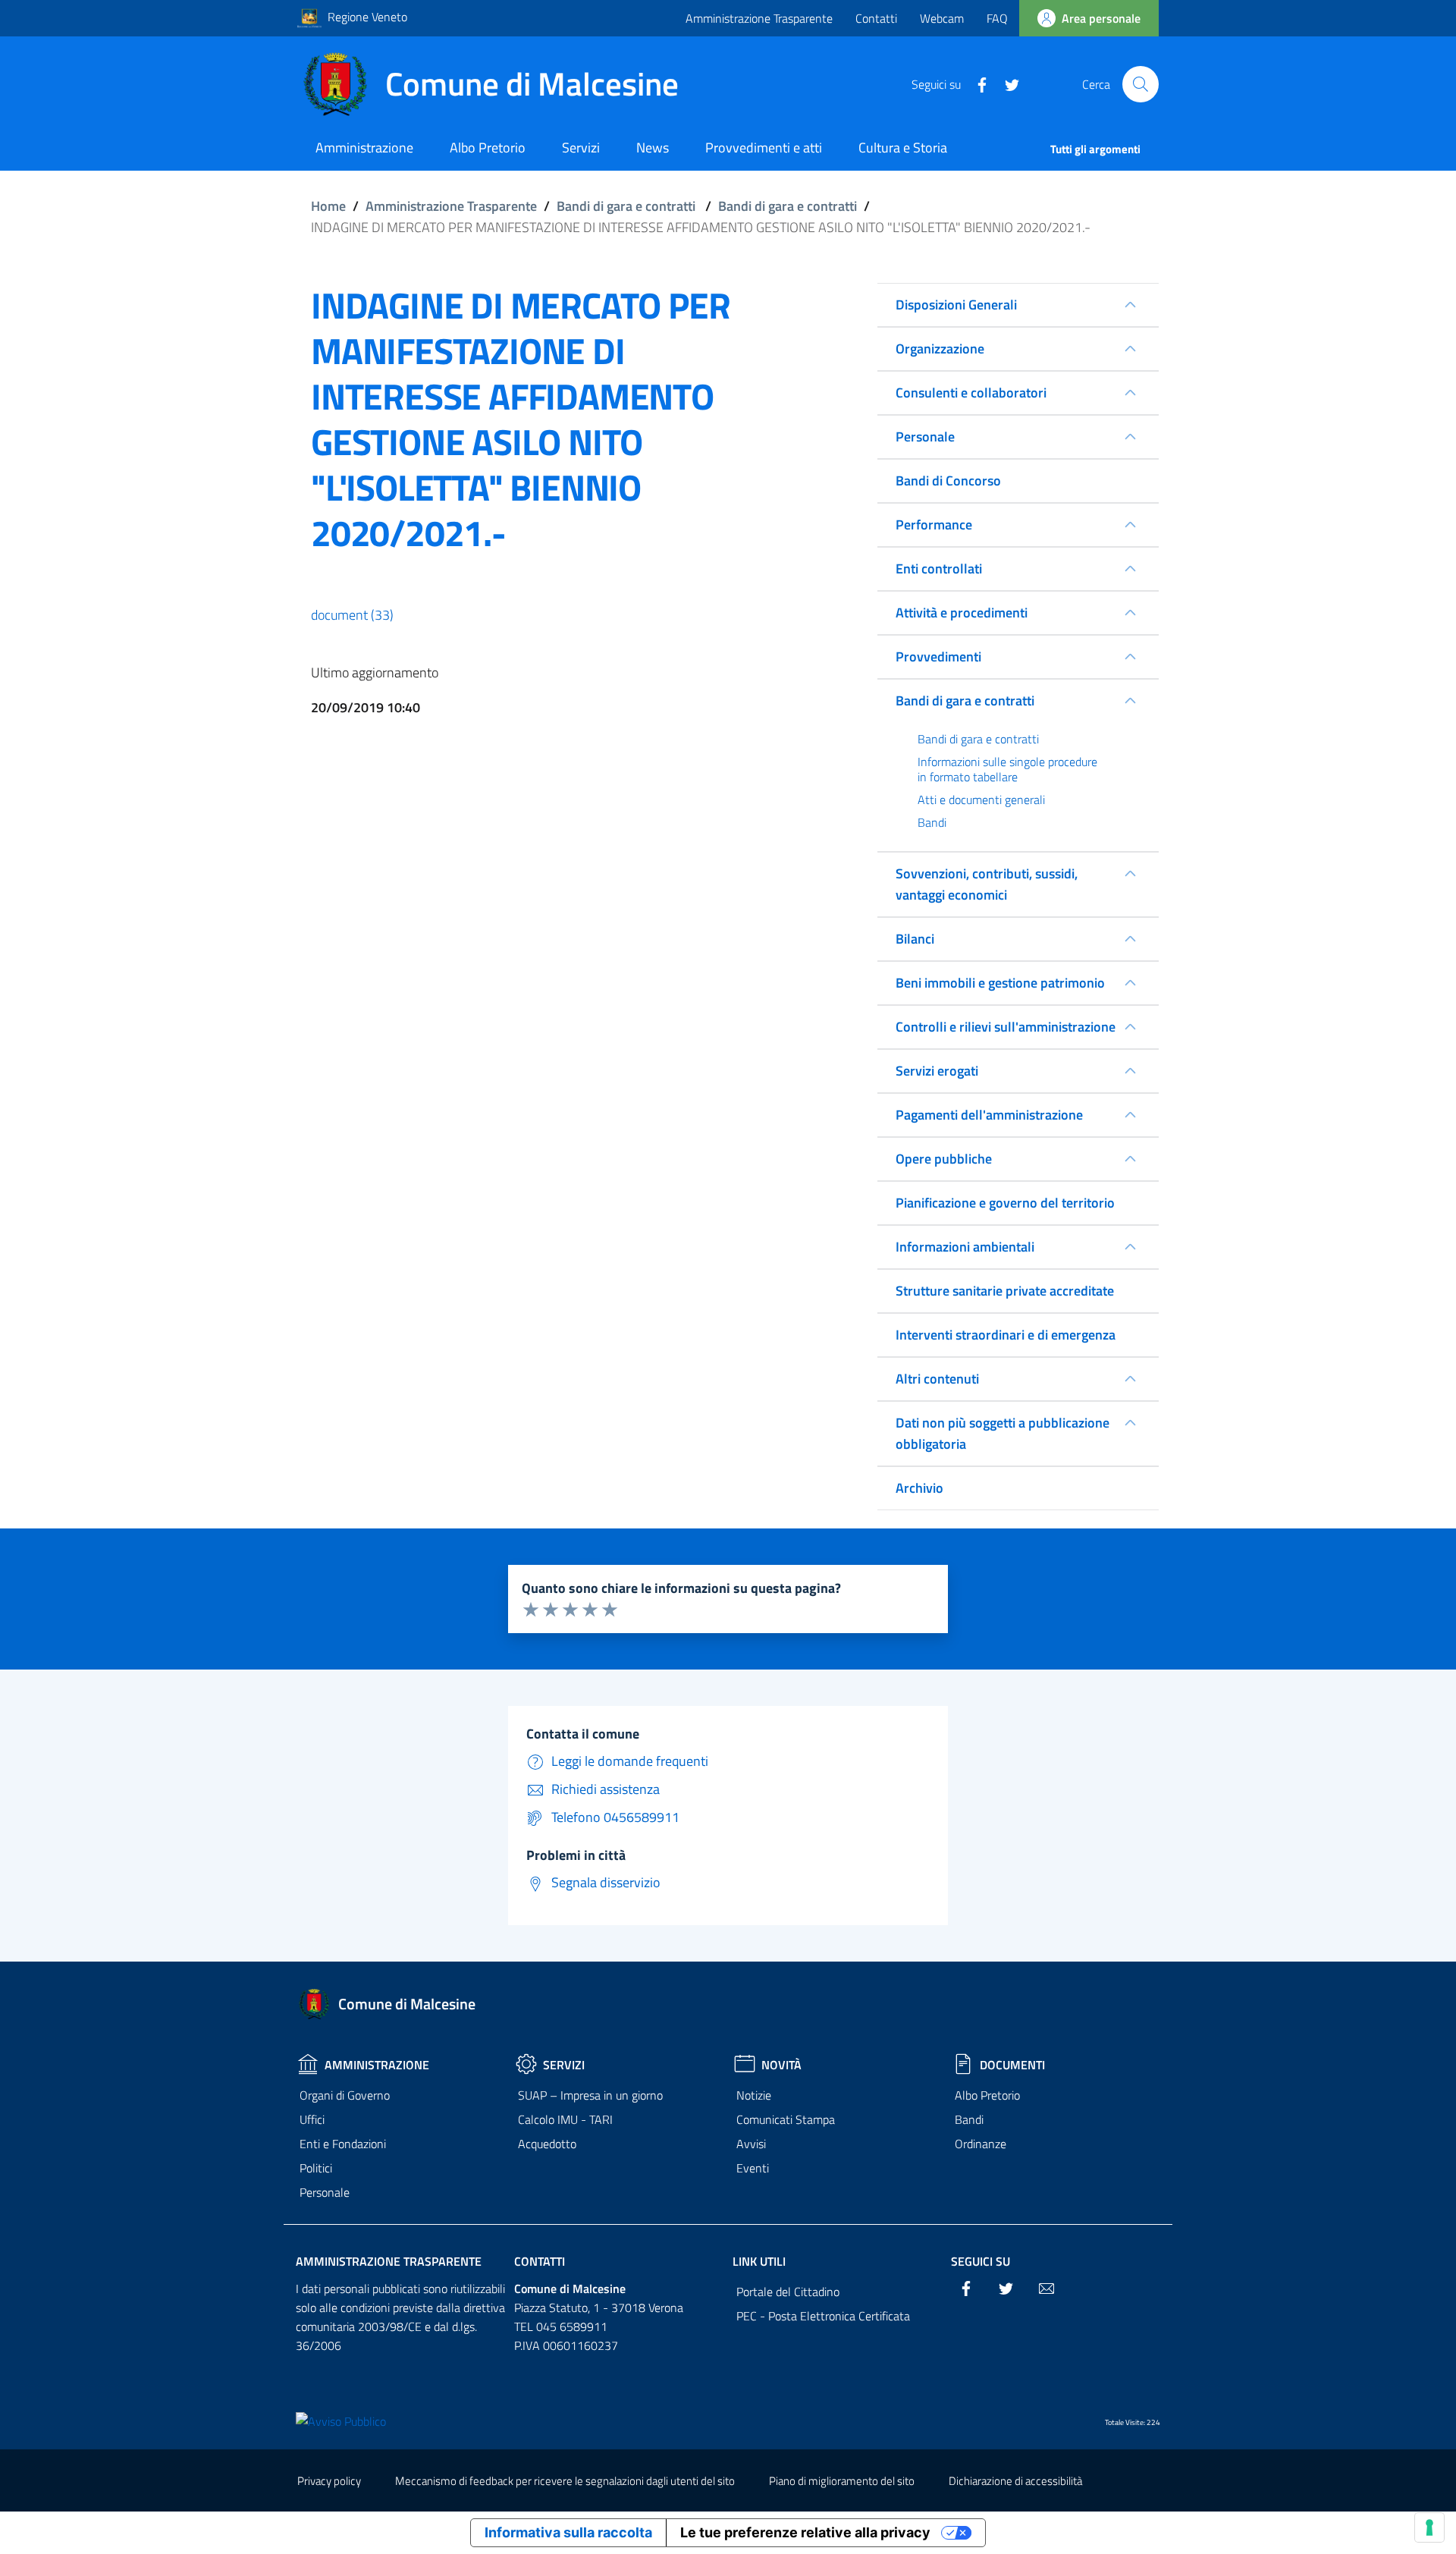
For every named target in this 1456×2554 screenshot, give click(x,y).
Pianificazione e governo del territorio (1005, 1203)
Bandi (969, 2119)
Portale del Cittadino (788, 2292)
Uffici (312, 2119)
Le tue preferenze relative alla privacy (805, 2532)
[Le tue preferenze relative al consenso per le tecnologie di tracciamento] (1429, 2527)
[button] (1141, 84)
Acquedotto (547, 2144)
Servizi (564, 2065)
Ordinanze (981, 2144)
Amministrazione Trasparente (759, 18)
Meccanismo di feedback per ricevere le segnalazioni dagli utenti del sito (565, 2481)
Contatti (876, 18)
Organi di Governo (345, 2095)
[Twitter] (1006, 83)
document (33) (352, 615)
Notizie (754, 2095)
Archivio (919, 1488)
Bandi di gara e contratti (626, 206)
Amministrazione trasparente (389, 2261)
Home (328, 206)
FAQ (997, 18)
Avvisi (751, 2144)
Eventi (753, 2168)
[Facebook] (976, 83)
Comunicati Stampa (786, 2119)
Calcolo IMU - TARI (565, 2119)
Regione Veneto (367, 17)
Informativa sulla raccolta (568, 2532)
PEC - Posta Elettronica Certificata (823, 2316)
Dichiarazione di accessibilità (1015, 2481)
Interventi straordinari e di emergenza (1006, 1335)
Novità (781, 2065)
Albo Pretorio (987, 2095)
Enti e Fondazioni (343, 2144)
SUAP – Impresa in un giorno (590, 2095)
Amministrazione (377, 2065)
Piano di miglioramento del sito (842, 2481)
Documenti (1012, 2065)
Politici (316, 2168)
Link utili (759, 2261)
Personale (325, 2192)
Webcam (942, 18)
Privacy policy (329, 2481)
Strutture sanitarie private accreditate (1005, 1291)
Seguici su (981, 2261)
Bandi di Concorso (948, 481)
